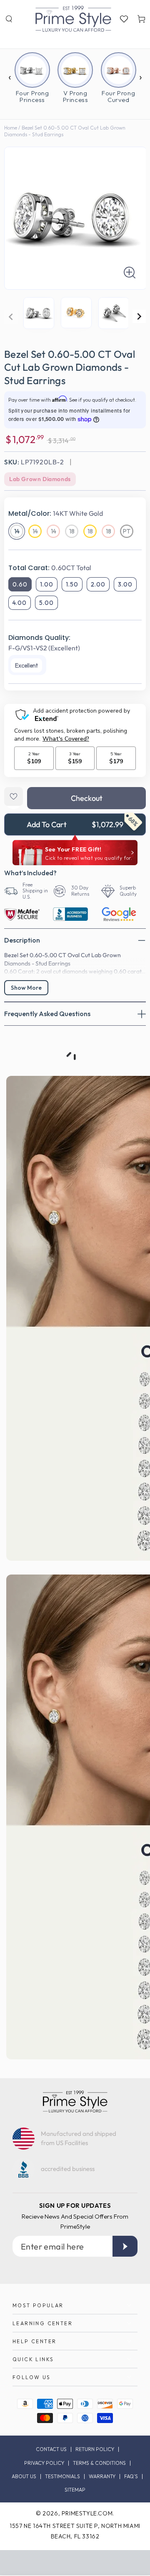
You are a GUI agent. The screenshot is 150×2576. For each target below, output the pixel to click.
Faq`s (131, 2477)
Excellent (26, 665)
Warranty (102, 2477)
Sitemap (75, 2490)
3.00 (125, 584)
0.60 (20, 584)
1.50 (72, 584)
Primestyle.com (87, 2513)
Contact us (51, 2449)
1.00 (47, 584)
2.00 (98, 584)
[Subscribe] (125, 2246)
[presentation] (10, 71)
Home (11, 128)
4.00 (20, 603)
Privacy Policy (44, 2463)
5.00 (46, 603)
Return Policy (95, 2449)
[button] (9, 19)
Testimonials (62, 2477)
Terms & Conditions (99, 2463)
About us (24, 2477)
